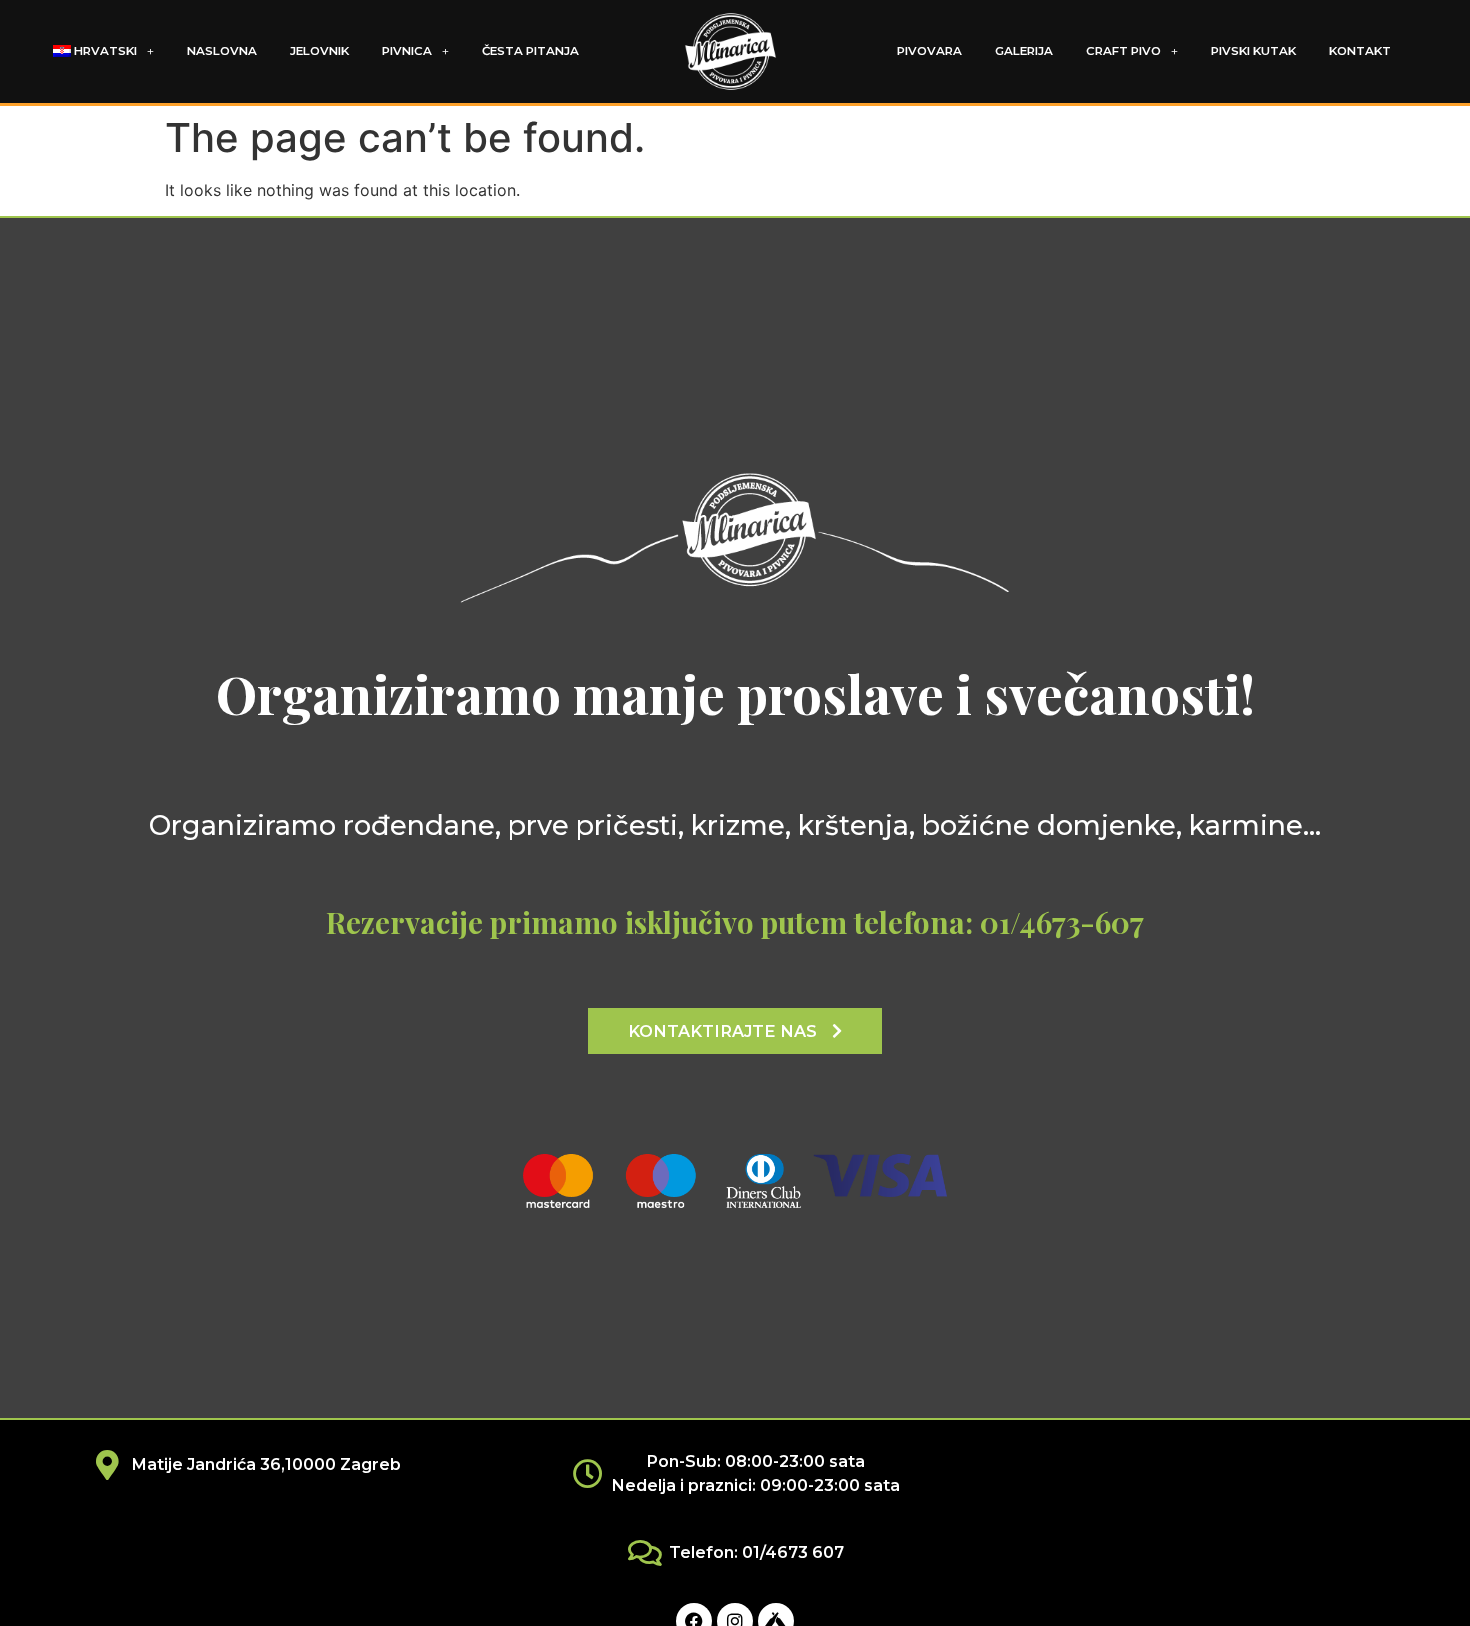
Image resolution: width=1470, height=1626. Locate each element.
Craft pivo (1123, 51)
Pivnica (407, 51)
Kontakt (1360, 51)
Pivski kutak (1253, 51)
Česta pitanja (530, 51)
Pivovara (929, 51)
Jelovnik (319, 51)
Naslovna (222, 51)
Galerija (1024, 51)
